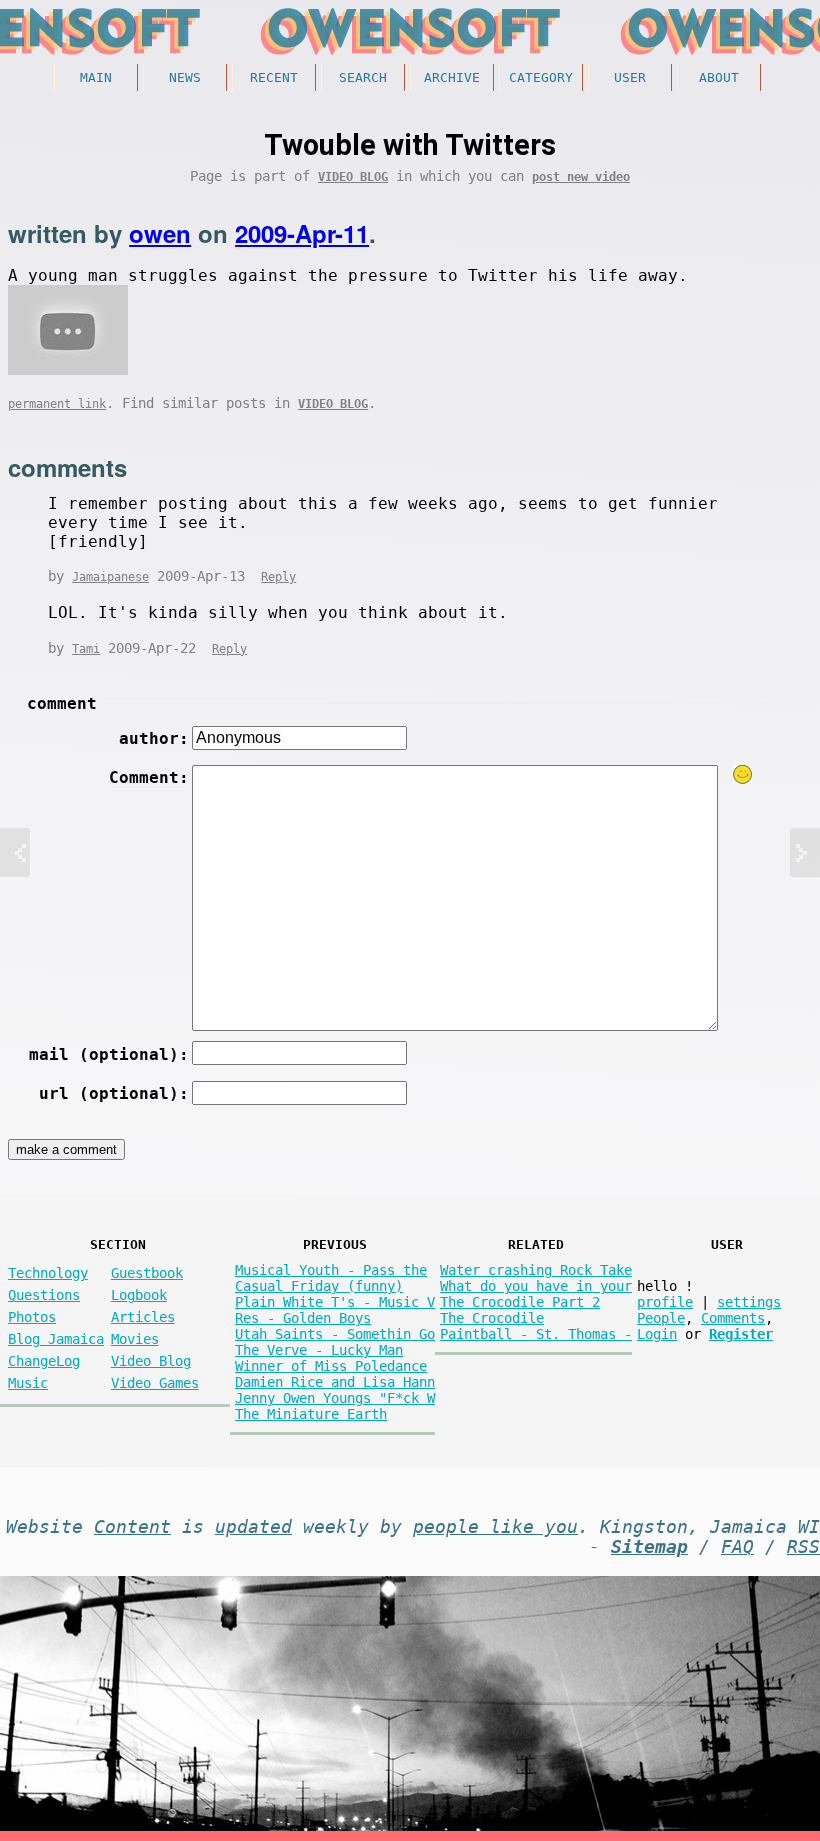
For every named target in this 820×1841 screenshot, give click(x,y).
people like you (495, 1527)
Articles (143, 1317)
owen (160, 233)
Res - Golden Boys (303, 1318)
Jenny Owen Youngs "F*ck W (335, 1398)
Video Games (155, 1383)
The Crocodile (492, 1318)
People (661, 1318)
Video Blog (353, 177)
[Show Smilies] (743, 774)
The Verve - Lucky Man (319, 1350)
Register (741, 1334)
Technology (48, 1273)
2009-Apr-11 (302, 233)
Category (541, 77)
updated (253, 1527)
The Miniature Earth (311, 1414)
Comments (733, 1318)
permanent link (57, 404)
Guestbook (147, 1273)
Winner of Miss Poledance (331, 1366)
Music (28, 1383)
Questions (44, 1295)
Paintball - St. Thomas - (536, 1334)
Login (657, 1334)
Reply (278, 577)
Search (363, 77)
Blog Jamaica (56, 1339)
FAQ (737, 1547)
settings (749, 1302)
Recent (274, 77)
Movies (135, 1339)
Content (132, 1527)
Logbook (139, 1295)
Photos (32, 1317)
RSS (803, 1547)
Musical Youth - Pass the (331, 1270)
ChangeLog (44, 1361)
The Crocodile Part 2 (520, 1302)
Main (96, 77)
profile (665, 1302)
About (719, 77)
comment (62, 703)
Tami (86, 649)
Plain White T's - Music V (335, 1302)
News (185, 77)
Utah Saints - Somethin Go (335, 1334)
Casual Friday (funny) (319, 1286)
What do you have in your (536, 1286)
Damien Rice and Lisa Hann (335, 1382)
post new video (581, 177)
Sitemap (649, 1547)
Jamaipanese (110, 577)
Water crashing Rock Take (536, 1270)
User (630, 77)
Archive (452, 77)
